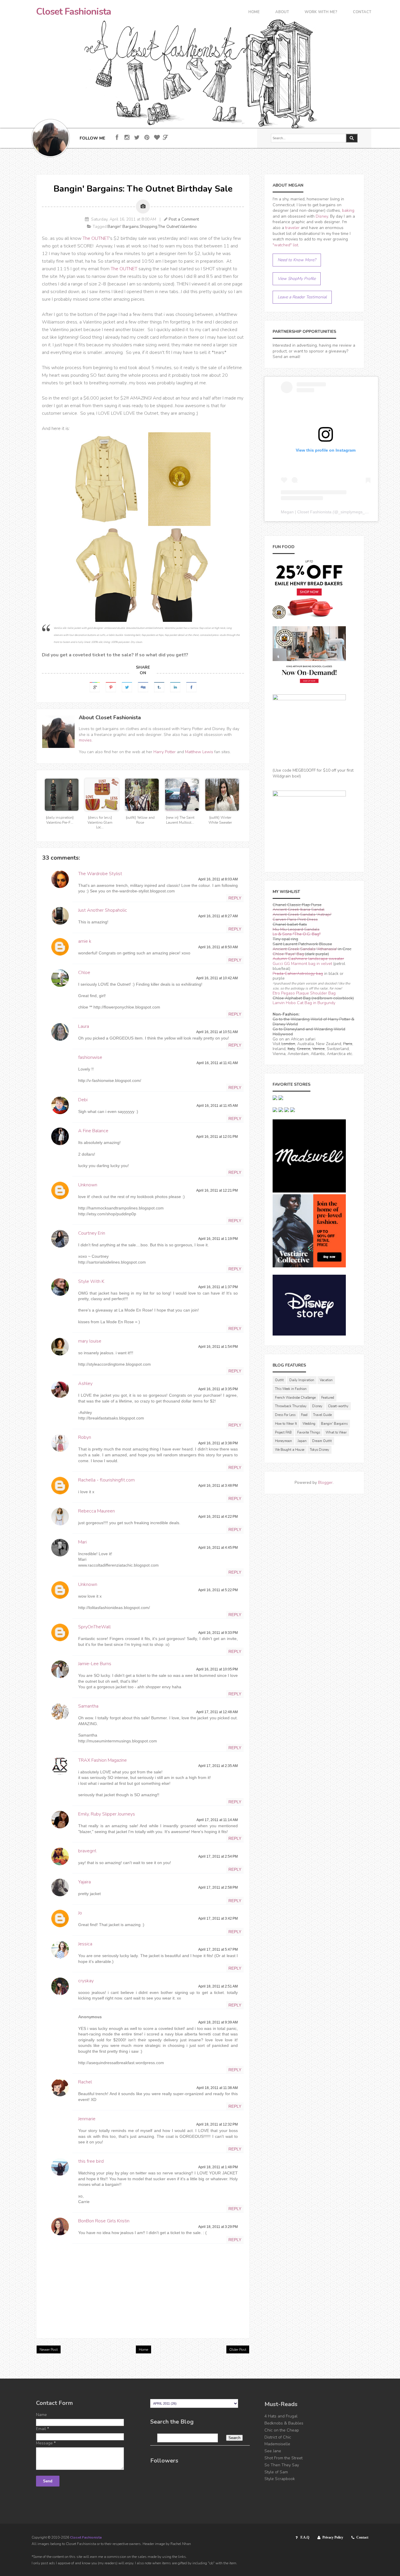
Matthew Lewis (199, 752)
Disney (322, 216)
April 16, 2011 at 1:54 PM (218, 1347)
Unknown (88, 1185)
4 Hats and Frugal (281, 2416)
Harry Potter (165, 752)
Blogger (325, 1483)
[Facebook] (117, 138)
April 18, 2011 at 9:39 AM (218, 2022)
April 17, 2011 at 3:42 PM (218, 1918)
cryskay (86, 1981)
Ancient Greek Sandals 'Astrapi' (302, 914)
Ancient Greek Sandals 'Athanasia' (305, 949)
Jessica (85, 1944)
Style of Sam (276, 2472)
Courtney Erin (92, 1233)
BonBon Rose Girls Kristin (104, 2221)
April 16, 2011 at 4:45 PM (218, 1548)
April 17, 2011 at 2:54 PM (218, 1856)
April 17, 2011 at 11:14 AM (217, 1820)
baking (348, 210)
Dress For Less (285, 1415)
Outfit (279, 1380)
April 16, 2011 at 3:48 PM (218, 1486)
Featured (328, 1398)
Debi (83, 1100)
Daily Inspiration (302, 1380)
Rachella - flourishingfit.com (106, 1480)
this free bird (91, 2161)
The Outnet (168, 227)
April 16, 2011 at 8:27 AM (218, 916)
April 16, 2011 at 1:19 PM (218, 1239)
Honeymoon (283, 1441)
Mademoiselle (277, 2444)
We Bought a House (290, 1450)
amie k (85, 941)
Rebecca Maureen (96, 1511)
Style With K (91, 1281)
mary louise (90, 1341)
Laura (84, 1026)
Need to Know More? (297, 260)
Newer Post (49, 2350)
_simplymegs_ (352, 512)
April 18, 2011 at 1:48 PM (218, 2167)
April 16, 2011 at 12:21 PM (217, 1190)
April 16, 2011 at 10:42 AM (217, 978)
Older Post (238, 2350)
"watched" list (285, 245)
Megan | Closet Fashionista (306, 512)
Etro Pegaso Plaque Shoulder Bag (304, 993)
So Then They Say (282, 2465)
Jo (80, 1913)
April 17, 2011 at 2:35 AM (218, 1766)
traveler (292, 228)
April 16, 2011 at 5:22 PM (218, 1590)
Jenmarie (87, 2119)
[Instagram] (127, 138)
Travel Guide (322, 1415)
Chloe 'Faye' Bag (288, 954)
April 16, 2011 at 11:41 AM (217, 1063)
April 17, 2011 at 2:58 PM (218, 1887)
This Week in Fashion (291, 1389)
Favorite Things (309, 1432)
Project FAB (283, 1432)
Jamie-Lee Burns (95, 1664)
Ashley (85, 1383)
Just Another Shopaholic (103, 910)
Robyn (85, 1437)
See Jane (273, 2451)
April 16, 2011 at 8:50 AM (218, 947)
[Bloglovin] (157, 138)
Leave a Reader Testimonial (302, 297)
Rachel (85, 2082)
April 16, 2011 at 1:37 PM (218, 1287)
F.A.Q (305, 2537)
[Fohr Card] (165, 137)
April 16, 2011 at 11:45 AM (217, 1106)
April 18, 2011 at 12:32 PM (217, 2124)
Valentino (188, 227)
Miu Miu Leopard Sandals (296, 929)
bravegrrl (87, 1851)
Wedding (309, 1424)
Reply (235, 898)
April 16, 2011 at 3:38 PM (218, 1443)
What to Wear (336, 1432)
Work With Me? (321, 12)
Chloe (84, 973)
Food (304, 1415)
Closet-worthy (338, 1406)
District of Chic (278, 2437)
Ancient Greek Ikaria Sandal (299, 910)
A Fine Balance (93, 1131)
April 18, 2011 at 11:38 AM (217, 2088)
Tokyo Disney (319, 1450)
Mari (82, 1542)
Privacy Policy (333, 2537)
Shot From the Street (283, 2458)
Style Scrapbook (280, 2479)
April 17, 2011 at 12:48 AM (217, 1712)
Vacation (326, 1380)
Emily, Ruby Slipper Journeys (107, 1814)
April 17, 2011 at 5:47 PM (218, 1949)
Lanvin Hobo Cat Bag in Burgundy (304, 1003)
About (282, 12)
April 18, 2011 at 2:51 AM (218, 1986)
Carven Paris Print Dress (295, 919)
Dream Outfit (322, 1441)
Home (254, 12)
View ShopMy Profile (297, 279)
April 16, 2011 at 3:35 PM (218, 1389)
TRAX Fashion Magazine (102, 1760)
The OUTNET (96, 238)
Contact (362, 12)
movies (85, 740)
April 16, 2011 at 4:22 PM (218, 1517)
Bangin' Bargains (123, 227)
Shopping (148, 227)
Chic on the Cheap (282, 2430)
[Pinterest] (147, 138)
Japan (302, 1441)
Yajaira (84, 1882)
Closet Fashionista (73, 12)
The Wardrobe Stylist (100, 874)
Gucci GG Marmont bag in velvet (302, 964)
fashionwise (90, 1057)
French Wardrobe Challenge (295, 1398)
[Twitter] (137, 138)
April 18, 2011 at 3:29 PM (218, 2227)
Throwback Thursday (291, 1406)
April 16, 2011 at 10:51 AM (217, 1032)
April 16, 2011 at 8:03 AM (218, 879)
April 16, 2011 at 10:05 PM (217, 1669)
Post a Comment (184, 219)
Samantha (88, 1706)
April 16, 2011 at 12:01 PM (217, 1137)
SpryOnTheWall (94, 1627)
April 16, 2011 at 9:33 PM (218, 1633)
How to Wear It (286, 1424)
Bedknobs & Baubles (284, 2423)
